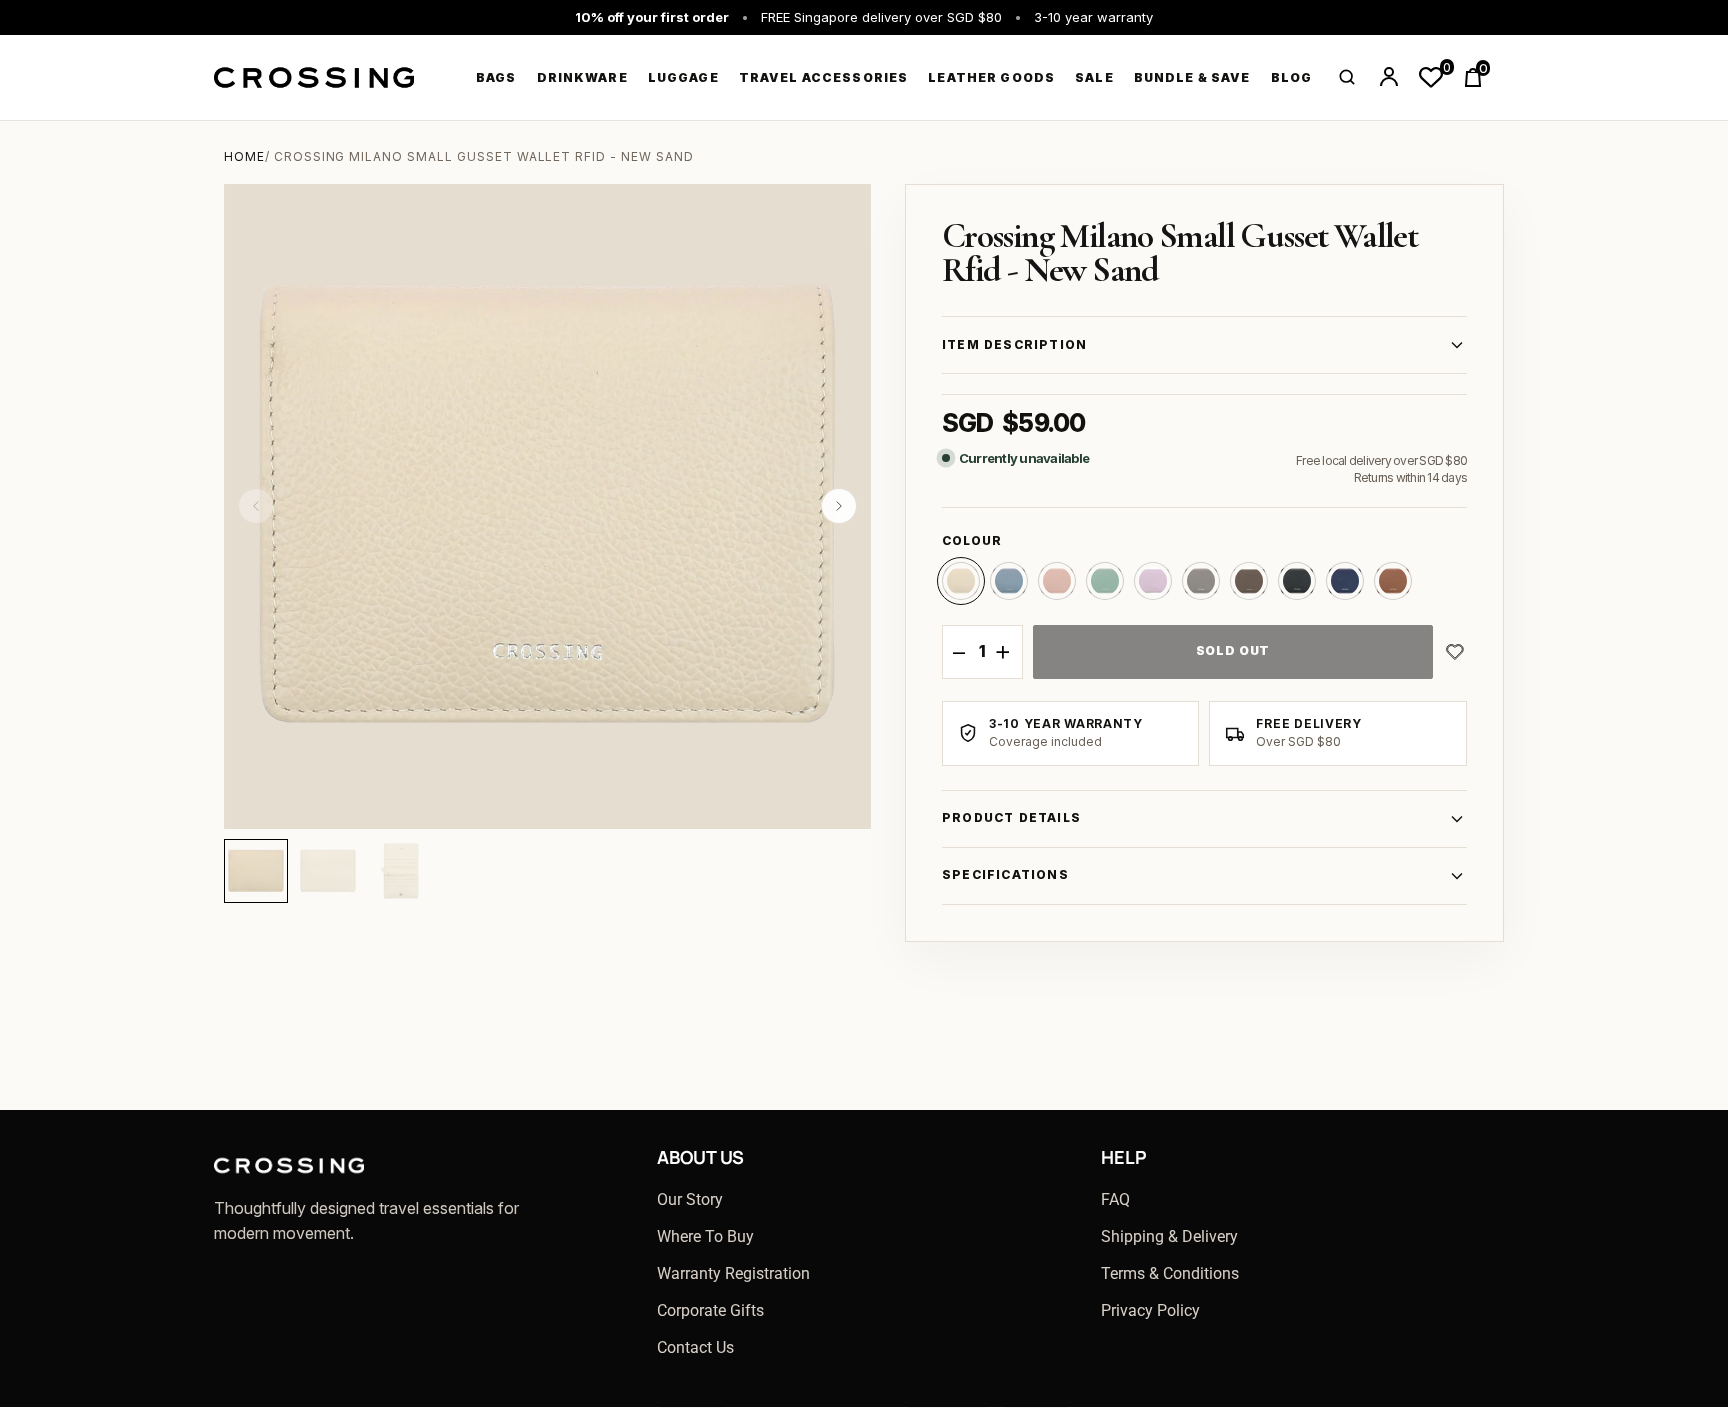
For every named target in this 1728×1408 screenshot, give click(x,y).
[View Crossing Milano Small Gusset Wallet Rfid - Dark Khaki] (1249, 581)
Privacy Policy (1150, 1310)
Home (244, 156)
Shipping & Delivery (1169, 1236)
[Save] (1455, 652)
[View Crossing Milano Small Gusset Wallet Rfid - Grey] (1201, 581)
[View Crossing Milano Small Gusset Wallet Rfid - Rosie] (1057, 581)
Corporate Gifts (710, 1310)
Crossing (314, 77)
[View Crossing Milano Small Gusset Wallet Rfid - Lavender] (1153, 581)
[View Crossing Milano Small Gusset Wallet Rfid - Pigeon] (1009, 581)
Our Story (690, 1199)
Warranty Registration (733, 1273)
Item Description (1014, 344)
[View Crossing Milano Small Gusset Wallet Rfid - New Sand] (961, 581)
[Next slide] (839, 506)
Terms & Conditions (1170, 1273)
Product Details (1011, 817)
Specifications (1005, 874)
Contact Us (695, 1347)
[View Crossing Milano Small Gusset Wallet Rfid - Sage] (1105, 581)
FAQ (1115, 1199)
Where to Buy (705, 1236)
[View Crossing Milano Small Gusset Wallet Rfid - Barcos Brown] (1393, 581)
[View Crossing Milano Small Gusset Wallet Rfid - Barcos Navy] (1345, 581)
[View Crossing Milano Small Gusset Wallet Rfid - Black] (1297, 581)
